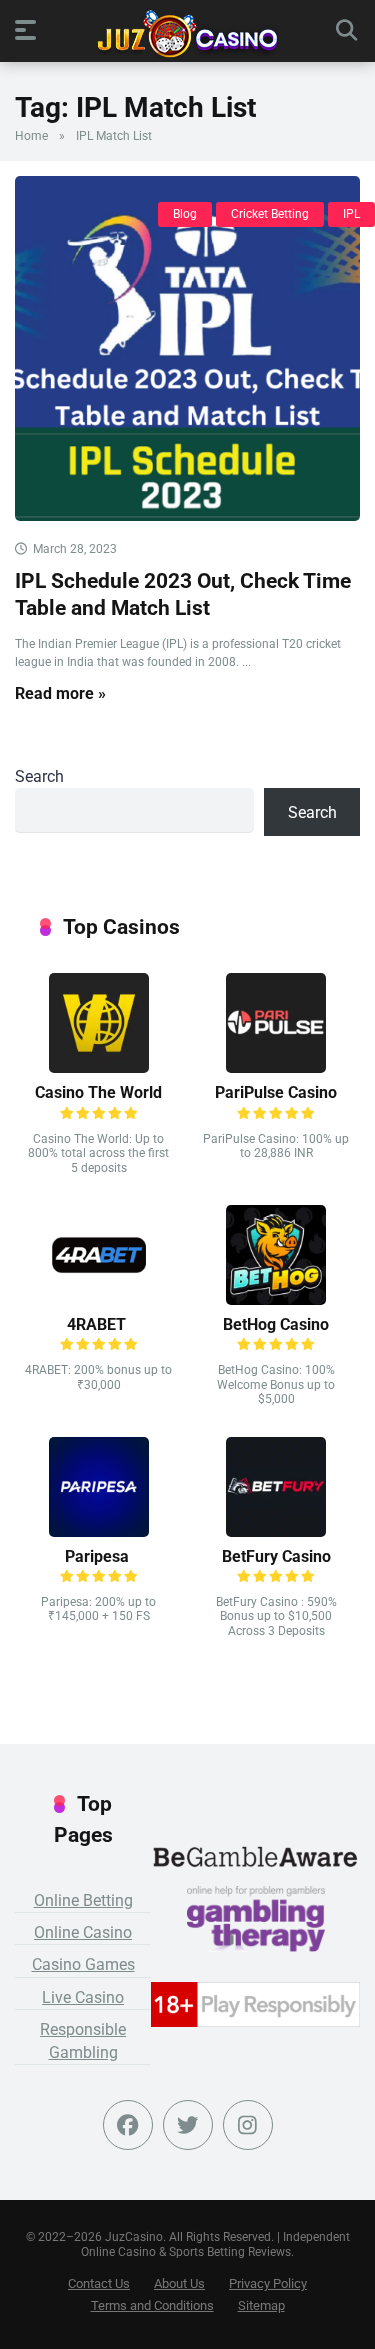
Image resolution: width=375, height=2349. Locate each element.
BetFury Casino (276, 1556)
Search (39, 776)
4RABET (98, 1324)
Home (31, 136)
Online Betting (83, 1900)
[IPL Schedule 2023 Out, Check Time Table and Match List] (187, 348)
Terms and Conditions (152, 2305)
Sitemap (261, 2305)
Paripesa (99, 1556)
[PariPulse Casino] (276, 1067)
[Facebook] (128, 2125)
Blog (185, 214)
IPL (351, 214)
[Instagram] (248, 2125)
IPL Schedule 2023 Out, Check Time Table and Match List (183, 594)
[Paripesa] (99, 1531)
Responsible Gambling (83, 2041)
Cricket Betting (270, 214)
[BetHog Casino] (276, 1299)
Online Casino (83, 1932)
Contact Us (99, 2283)
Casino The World (98, 1092)
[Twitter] (188, 2125)
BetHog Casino (276, 1324)
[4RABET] (99, 1299)
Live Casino (83, 1997)
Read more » (60, 693)
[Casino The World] (99, 1067)
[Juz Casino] (187, 34)
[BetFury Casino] (276, 1531)
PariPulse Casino (276, 1092)
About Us (179, 2283)
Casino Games (83, 1964)
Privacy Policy (268, 2283)
